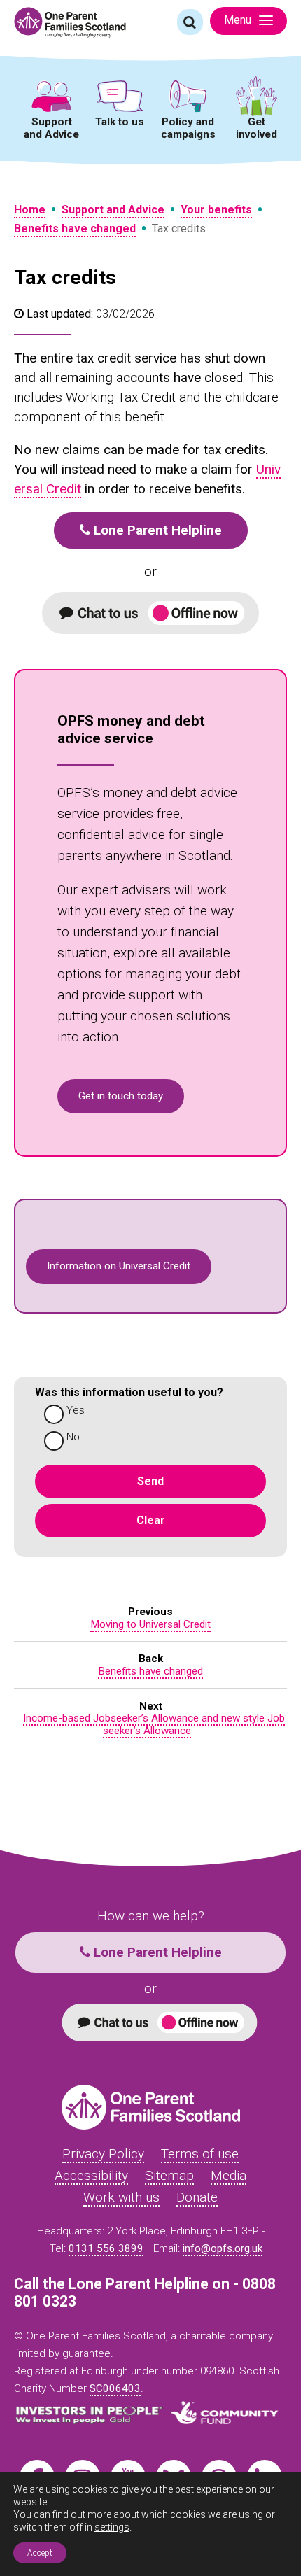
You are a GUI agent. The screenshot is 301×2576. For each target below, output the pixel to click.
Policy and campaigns (188, 128)
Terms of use (200, 2154)
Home (30, 210)
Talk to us (120, 122)
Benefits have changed (75, 228)
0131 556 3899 (106, 2248)
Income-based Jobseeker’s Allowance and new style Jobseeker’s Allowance (154, 1724)
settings (112, 2527)
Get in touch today (121, 1096)
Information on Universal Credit (119, 1266)
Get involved (257, 128)
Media (229, 2175)
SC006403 (115, 2388)
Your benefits (216, 210)
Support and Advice (51, 128)
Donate (197, 2197)
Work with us (121, 2197)
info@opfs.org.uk (223, 2248)
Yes (76, 1410)
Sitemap (169, 2175)
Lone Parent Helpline (156, 530)
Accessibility (91, 2175)
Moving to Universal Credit (150, 1624)
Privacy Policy (103, 2154)
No (73, 1437)
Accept (40, 2553)
